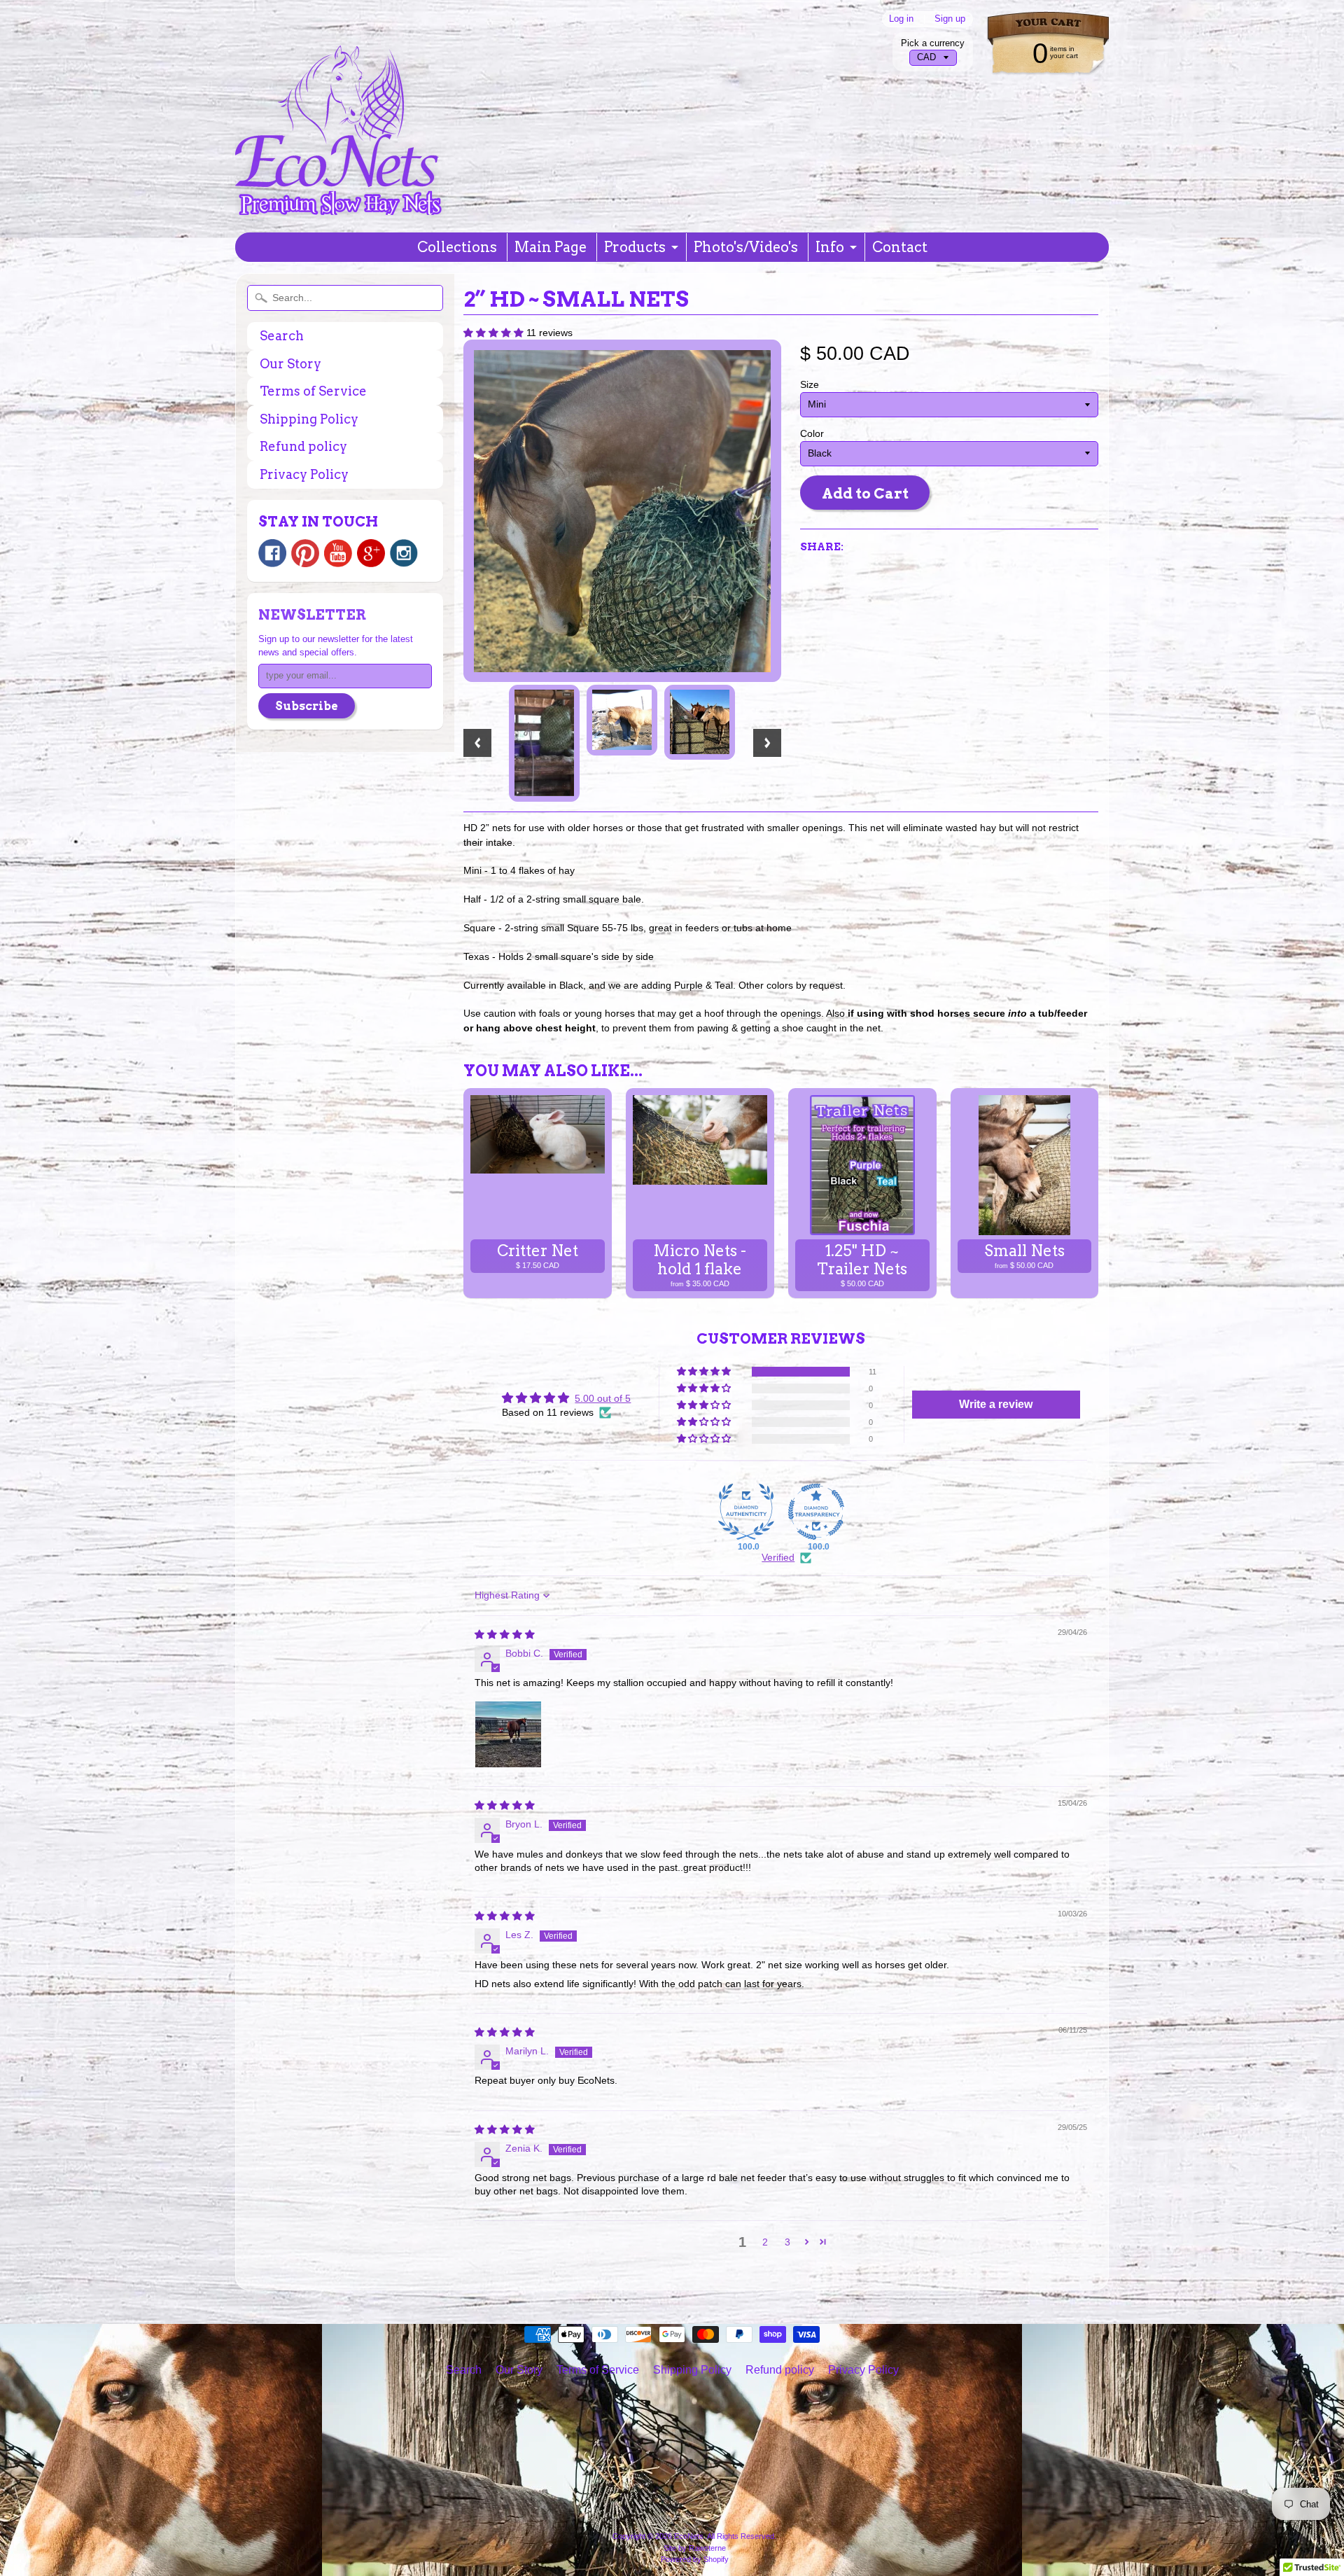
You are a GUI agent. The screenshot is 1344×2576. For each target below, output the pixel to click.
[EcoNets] (340, 202)
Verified (778, 1558)
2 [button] (765, 2242)
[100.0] (746, 1512)
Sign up (950, 19)
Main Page (551, 247)
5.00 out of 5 (603, 1399)
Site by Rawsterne (695, 2548)
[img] (505, 1635)
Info (830, 247)
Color (812, 434)
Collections (457, 247)
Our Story (290, 364)
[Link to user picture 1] (508, 1734)
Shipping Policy (309, 419)
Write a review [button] (996, 1404)
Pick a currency (933, 43)
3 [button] (787, 2242)
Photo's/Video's (746, 247)
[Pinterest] (305, 553)
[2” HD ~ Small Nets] (544, 743)
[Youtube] (338, 554)
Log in (901, 19)
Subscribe (307, 706)
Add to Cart (865, 493)
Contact (900, 247)
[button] (495, 333)
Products (635, 247)
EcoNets (689, 2536)
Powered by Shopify (695, 2559)
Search (282, 336)
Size (810, 385)
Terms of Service (313, 391)
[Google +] (371, 553)
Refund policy (303, 446)
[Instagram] (404, 553)
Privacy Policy (304, 474)
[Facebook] (272, 553)
